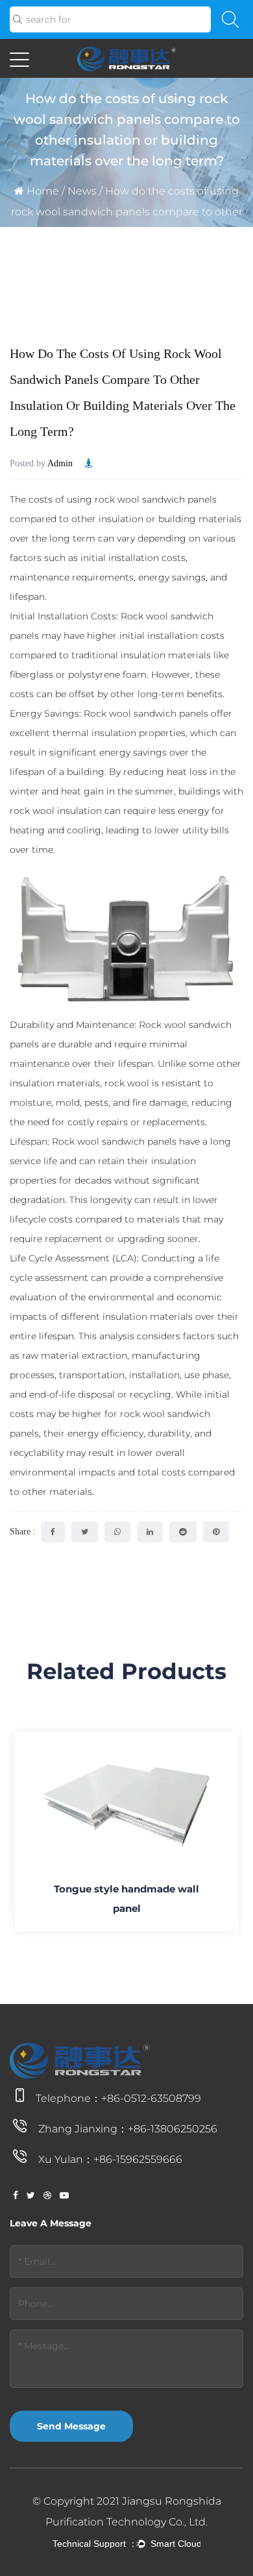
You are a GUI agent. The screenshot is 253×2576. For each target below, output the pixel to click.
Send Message (71, 2426)
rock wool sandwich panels (156, 499)
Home (43, 191)
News (82, 191)
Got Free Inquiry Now (126, 2555)
